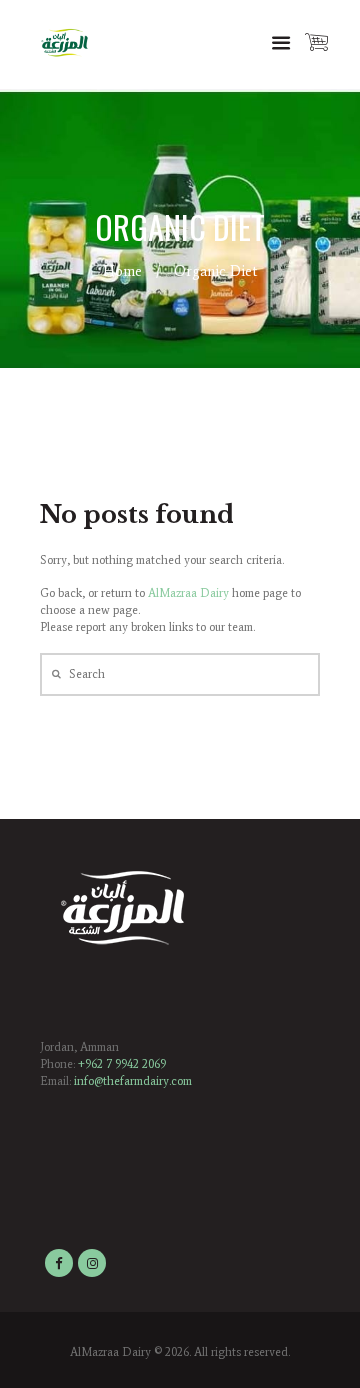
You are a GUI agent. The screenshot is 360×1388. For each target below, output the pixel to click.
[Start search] (54, 674)
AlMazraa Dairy (188, 593)
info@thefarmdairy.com (133, 1081)
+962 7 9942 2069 (122, 1064)
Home (122, 271)
